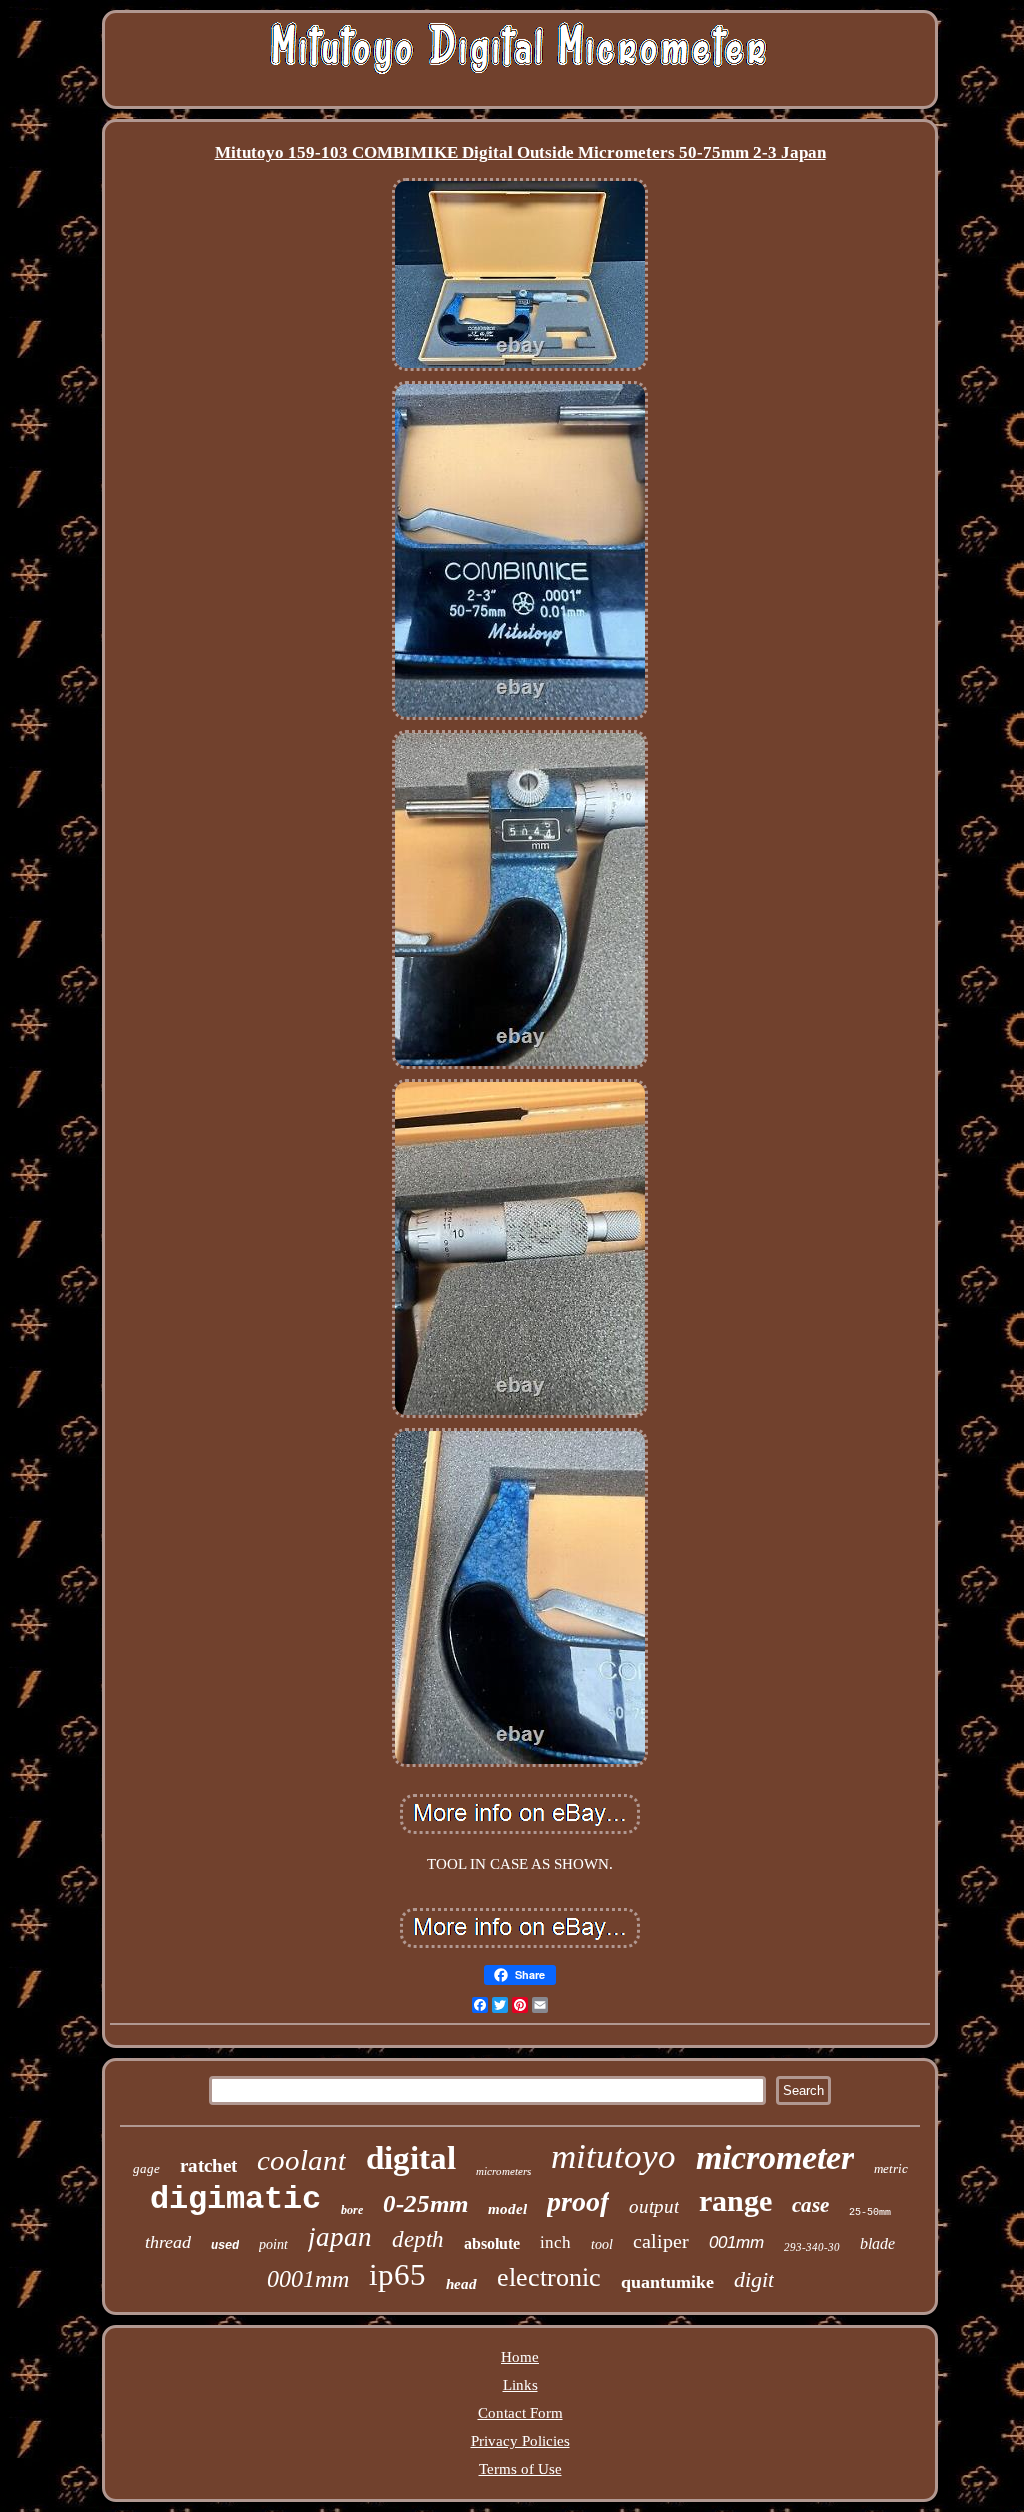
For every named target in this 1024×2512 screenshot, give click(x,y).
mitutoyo (613, 2156)
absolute (492, 2243)
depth (418, 2239)
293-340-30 (812, 2247)
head (461, 2284)
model (507, 2209)
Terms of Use (520, 2469)
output (654, 2206)
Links (520, 2385)
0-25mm (425, 2203)
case (810, 2205)
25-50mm (870, 2212)
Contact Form (520, 2413)
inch (555, 2242)
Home (520, 2357)
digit (754, 2279)
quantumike (667, 2282)
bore (352, 2210)
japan (340, 2237)
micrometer (775, 2157)
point (273, 2244)
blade (877, 2243)
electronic (549, 2277)
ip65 (397, 2274)
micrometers (503, 2171)
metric (891, 2168)
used (225, 2246)
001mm (736, 2242)
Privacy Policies (520, 2441)
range (735, 2200)
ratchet (208, 2165)
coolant (301, 2160)
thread (168, 2242)
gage (146, 2168)
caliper (661, 2241)
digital (411, 2158)
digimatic (235, 2199)
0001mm (308, 2279)
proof (578, 2201)
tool (602, 2244)
